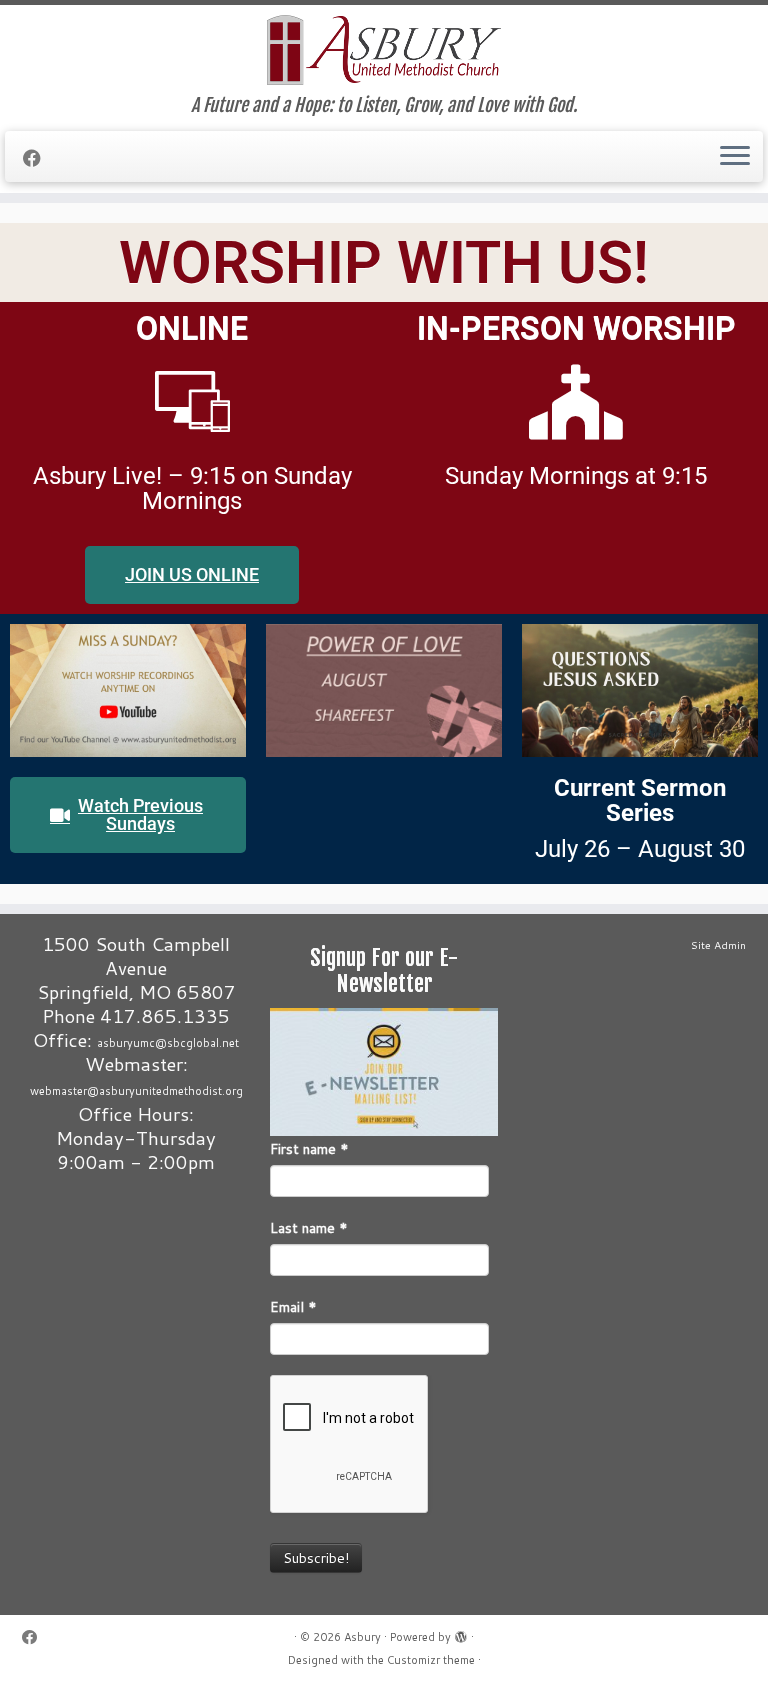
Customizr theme (431, 1660)
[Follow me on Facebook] (38, 158)
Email (293, 1307)
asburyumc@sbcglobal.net (168, 1043)
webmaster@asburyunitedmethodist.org (136, 1091)
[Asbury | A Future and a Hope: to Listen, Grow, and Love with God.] (384, 50)
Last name (309, 1228)
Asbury (362, 1637)
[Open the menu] (735, 157)
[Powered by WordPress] (461, 1633)
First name (309, 1149)
